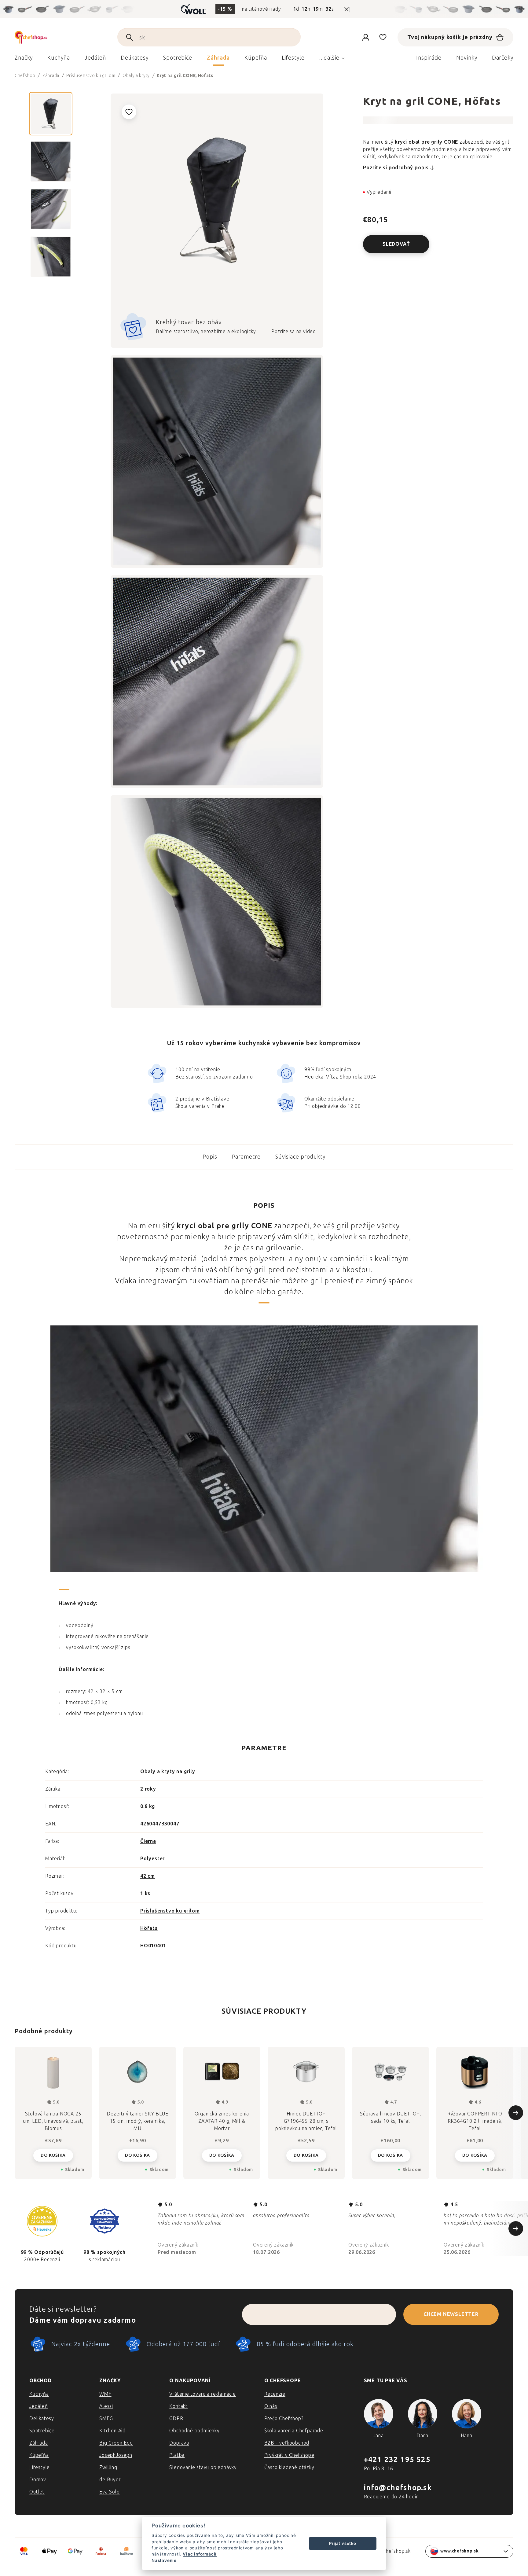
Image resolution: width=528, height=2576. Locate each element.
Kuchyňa (39, 2394)
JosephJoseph (116, 2455)
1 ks (145, 1893)
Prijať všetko (343, 2543)
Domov (38, 2480)
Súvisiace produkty (300, 1157)
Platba (177, 2455)
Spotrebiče (42, 2431)
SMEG (106, 2418)
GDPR (176, 2418)
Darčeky (503, 58)
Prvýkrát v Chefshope (289, 2455)
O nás (271, 2406)
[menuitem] (24, 59)
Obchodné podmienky (194, 2431)
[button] (53, 2155)
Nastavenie (164, 2560)
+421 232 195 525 (397, 2459)
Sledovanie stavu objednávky (203, 2467)
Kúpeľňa (39, 2455)
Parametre (246, 1157)
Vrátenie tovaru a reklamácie (202, 2394)
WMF (105, 2394)
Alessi (106, 2406)
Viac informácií (200, 2554)
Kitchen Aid (112, 2431)
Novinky (467, 58)
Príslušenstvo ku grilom (170, 1911)
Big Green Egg (116, 2443)
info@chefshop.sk (398, 2488)
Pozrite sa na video (294, 331)
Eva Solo (109, 2492)
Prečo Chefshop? (284, 2418)
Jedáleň (39, 2406)
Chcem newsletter (451, 2314)
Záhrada (39, 2443)
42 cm (148, 1876)
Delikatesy (42, 2418)
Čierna (148, 1841)
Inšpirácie (429, 58)
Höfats (149, 1928)
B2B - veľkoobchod (287, 2443)
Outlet (37, 2492)
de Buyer (110, 2480)
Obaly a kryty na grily (168, 1771)
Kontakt (178, 2406)
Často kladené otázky (289, 2467)
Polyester (152, 1859)
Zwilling (108, 2467)
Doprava (179, 2443)
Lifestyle (40, 2467)
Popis (210, 1157)
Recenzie (275, 2394)
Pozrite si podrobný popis (396, 168)
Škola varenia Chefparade (294, 2431)
